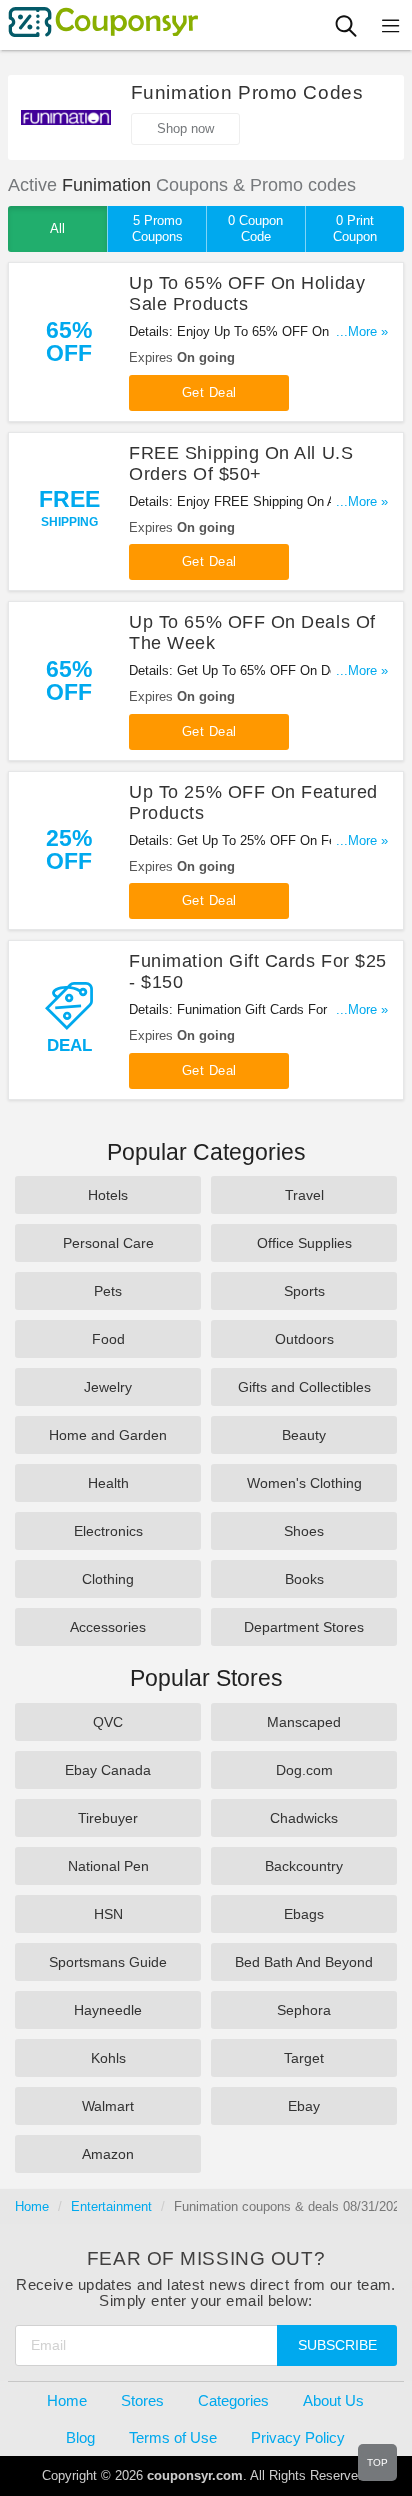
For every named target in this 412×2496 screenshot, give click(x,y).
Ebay (304, 2106)
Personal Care (108, 1243)
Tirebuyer (108, 1818)
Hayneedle (108, 2010)
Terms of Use (173, 2437)
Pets (108, 1291)
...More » (362, 331)
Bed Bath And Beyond (304, 1962)
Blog (80, 2437)
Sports (304, 1291)
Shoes (304, 1531)
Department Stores (304, 1627)
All (57, 228)
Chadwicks (304, 1818)
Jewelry (108, 1387)
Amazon (108, 2154)
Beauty (304, 1435)
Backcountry (304, 1866)
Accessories (108, 1627)
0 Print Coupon (355, 228)
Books (304, 1579)
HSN (108, 1914)
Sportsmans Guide (108, 1962)
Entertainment (111, 2206)
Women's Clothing (304, 1483)
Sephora (304, 2010)
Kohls (108, 2058)
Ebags (304, 1914)
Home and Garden (108, 1435)
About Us (333, 2400)
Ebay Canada (108, 1770)
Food (108, 1339)
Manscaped (304, 1722)
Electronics (108, 1531)
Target (304, 2058)
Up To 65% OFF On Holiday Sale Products (247, 293)
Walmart (108, 2106)
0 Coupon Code (255, 228)
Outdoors (304, 1339)
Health (108, 1483)
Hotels (108, 1195)
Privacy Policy (298, 2437)
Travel (304, 1195)
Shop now (185, 128)
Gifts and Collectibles (304, 1387)
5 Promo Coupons (157, 228)
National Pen (108, 1866)
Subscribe (337, 2345)
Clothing (108, 1579)
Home (32, 2206)
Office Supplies (304, 1243)
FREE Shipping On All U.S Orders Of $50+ (241, 463)
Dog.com (304, 1770)
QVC (108, 1722)
